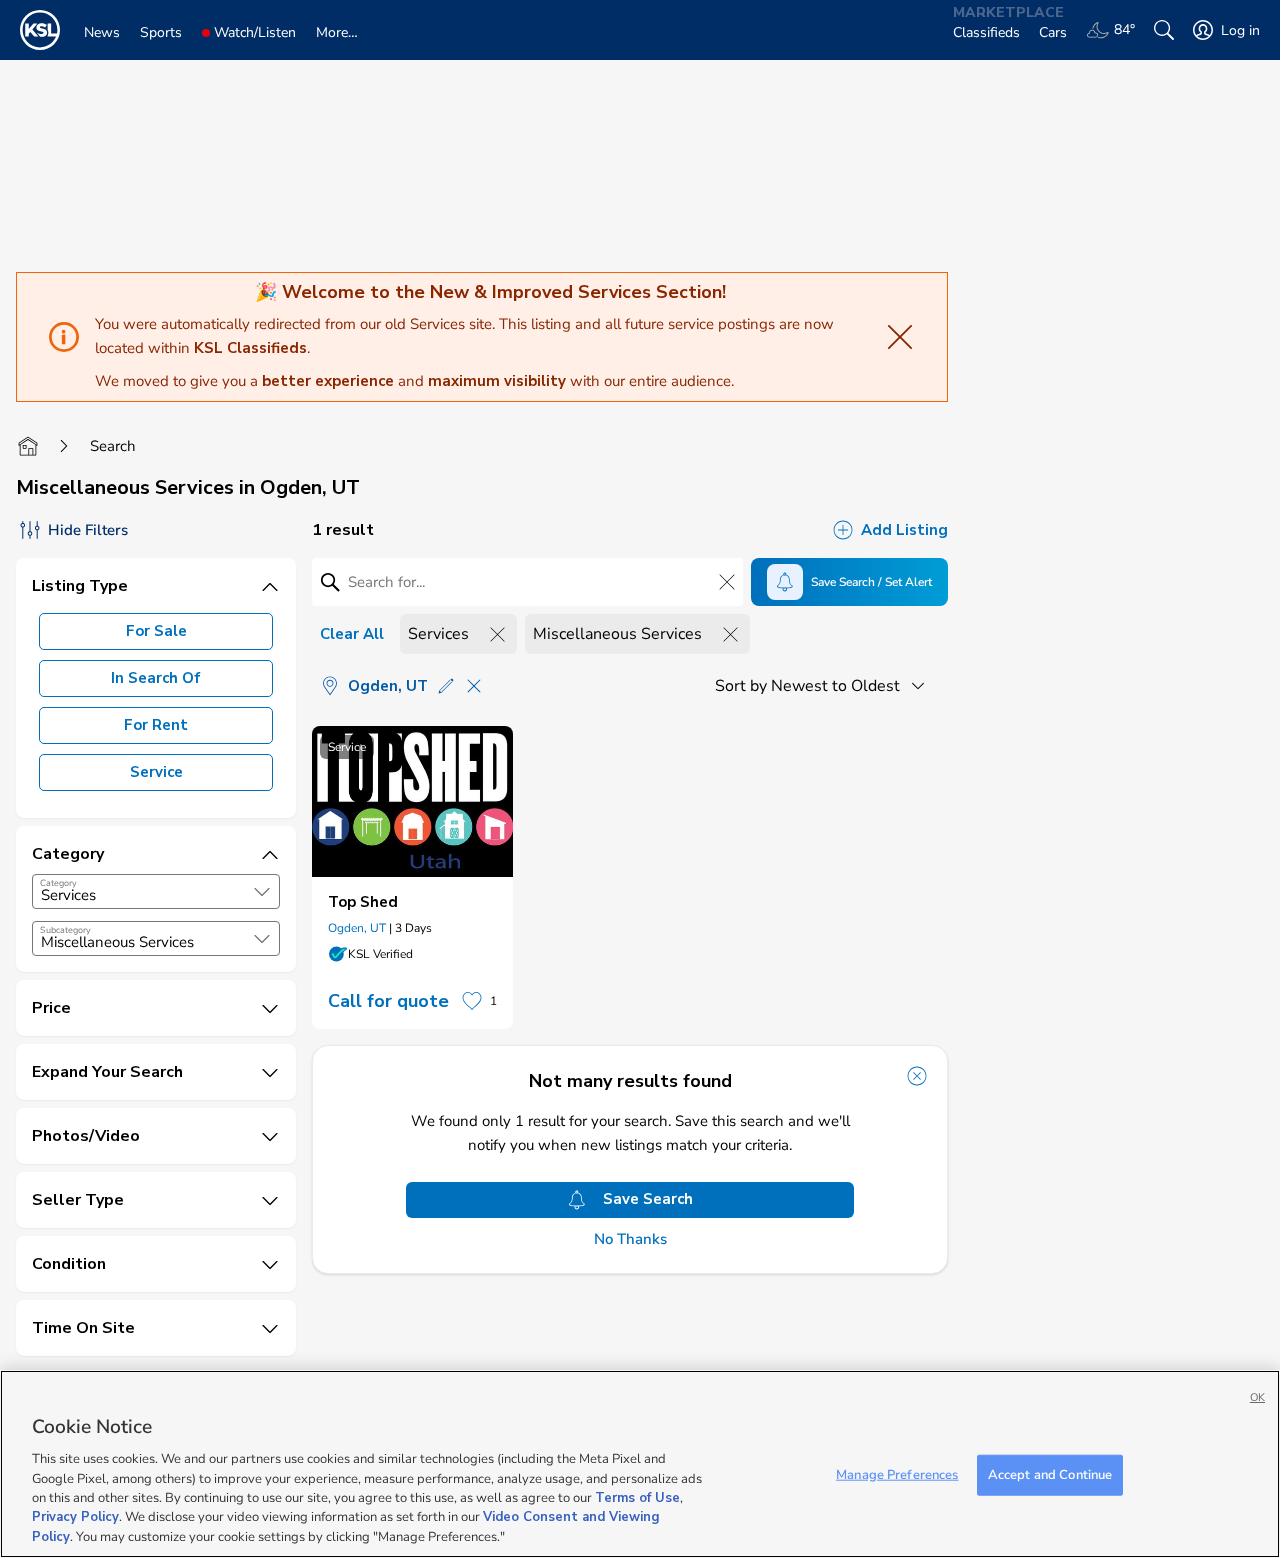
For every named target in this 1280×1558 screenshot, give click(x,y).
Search (113, 446)
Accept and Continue (1050, 1474)
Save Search (648, 1199)
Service (156, 772)
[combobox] (156, 891)
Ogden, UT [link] (357, 928)
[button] (262, 892)
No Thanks (630, 1239)
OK (1257, 1397)
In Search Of (156, 678)
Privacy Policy (75, 1518)
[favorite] (472, 1001)
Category (58, 883)
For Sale (156, 631)
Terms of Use (637, 1498)
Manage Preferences (897, 1474)
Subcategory (65, 930)
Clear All (352, 634)
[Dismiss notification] (917, 1076)
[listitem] (412, 877)
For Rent (156, 725)
